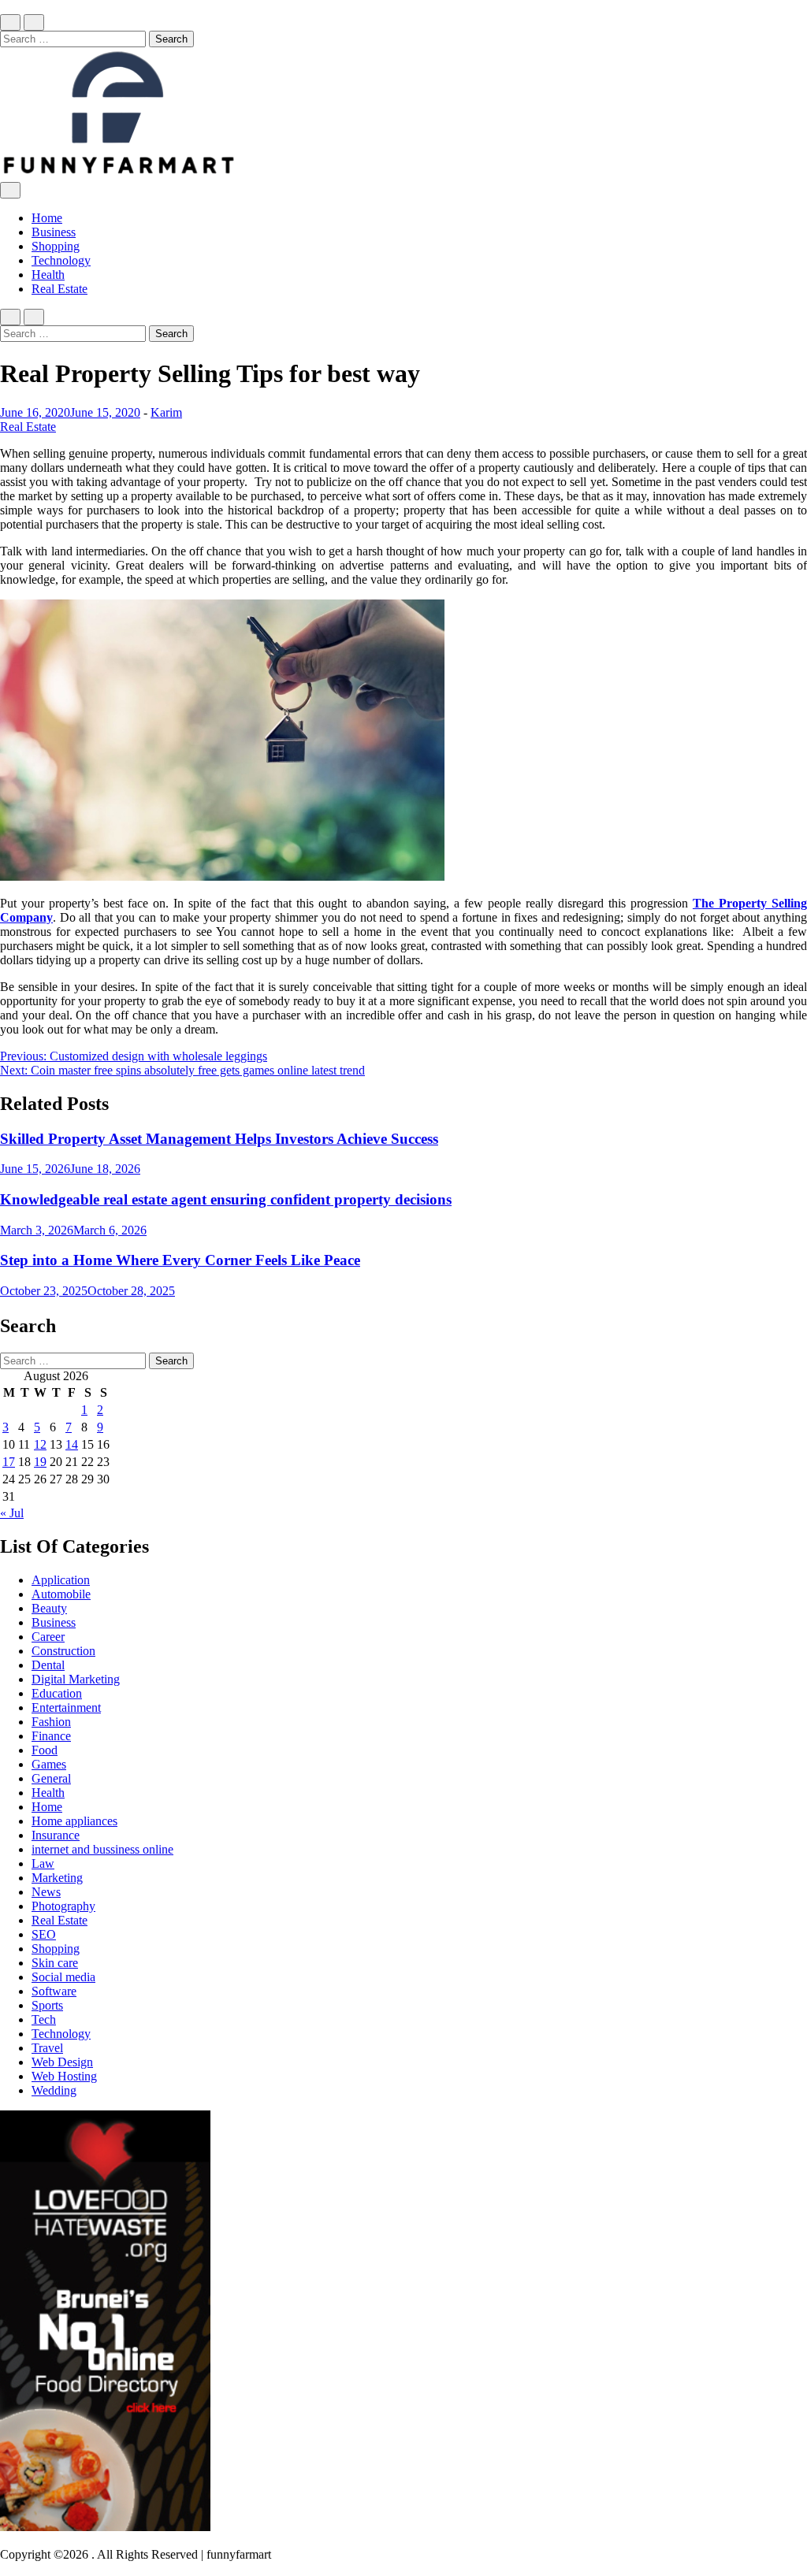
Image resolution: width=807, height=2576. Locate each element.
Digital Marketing (76, 1679)
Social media (63, 1977)
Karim (166, 412)
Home (47, 218)
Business (54, 232)
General (51, 1778)
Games (49, 1764)
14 (72, 1444)
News (46, 1892)
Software (54, 1991)
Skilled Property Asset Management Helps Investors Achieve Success (219, 1139)
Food (45, 1750)
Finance (51, 1736)
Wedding (54, 2090)
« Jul (12, 1513)
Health (48, 275)
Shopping (56, 246)
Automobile (61, 1594)
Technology (61, 260)
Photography (63, 1906)
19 (40, 1462)
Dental (48, 1665)
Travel (47, 2048)
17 (9, 1462)
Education (57, 1693)
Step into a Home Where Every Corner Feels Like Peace (180, 1260)
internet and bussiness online (102, 1849)
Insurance (56, 1835)
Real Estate (60, 289)
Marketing (57, 1878)
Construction (63, 1651)
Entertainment (66, 1707)
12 (40, 1444)
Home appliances (74, 1821)
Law (43, 1863)
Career (48, 1637)
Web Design (62, 2062)
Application (61, 1580)
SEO (44, 1934)
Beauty (49, 1608)
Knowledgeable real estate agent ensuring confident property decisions (226, 1199)
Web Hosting (64, 2076)
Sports (47, 2005)
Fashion (51, 1722)
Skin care (55, 1963)
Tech (44, 2019)
